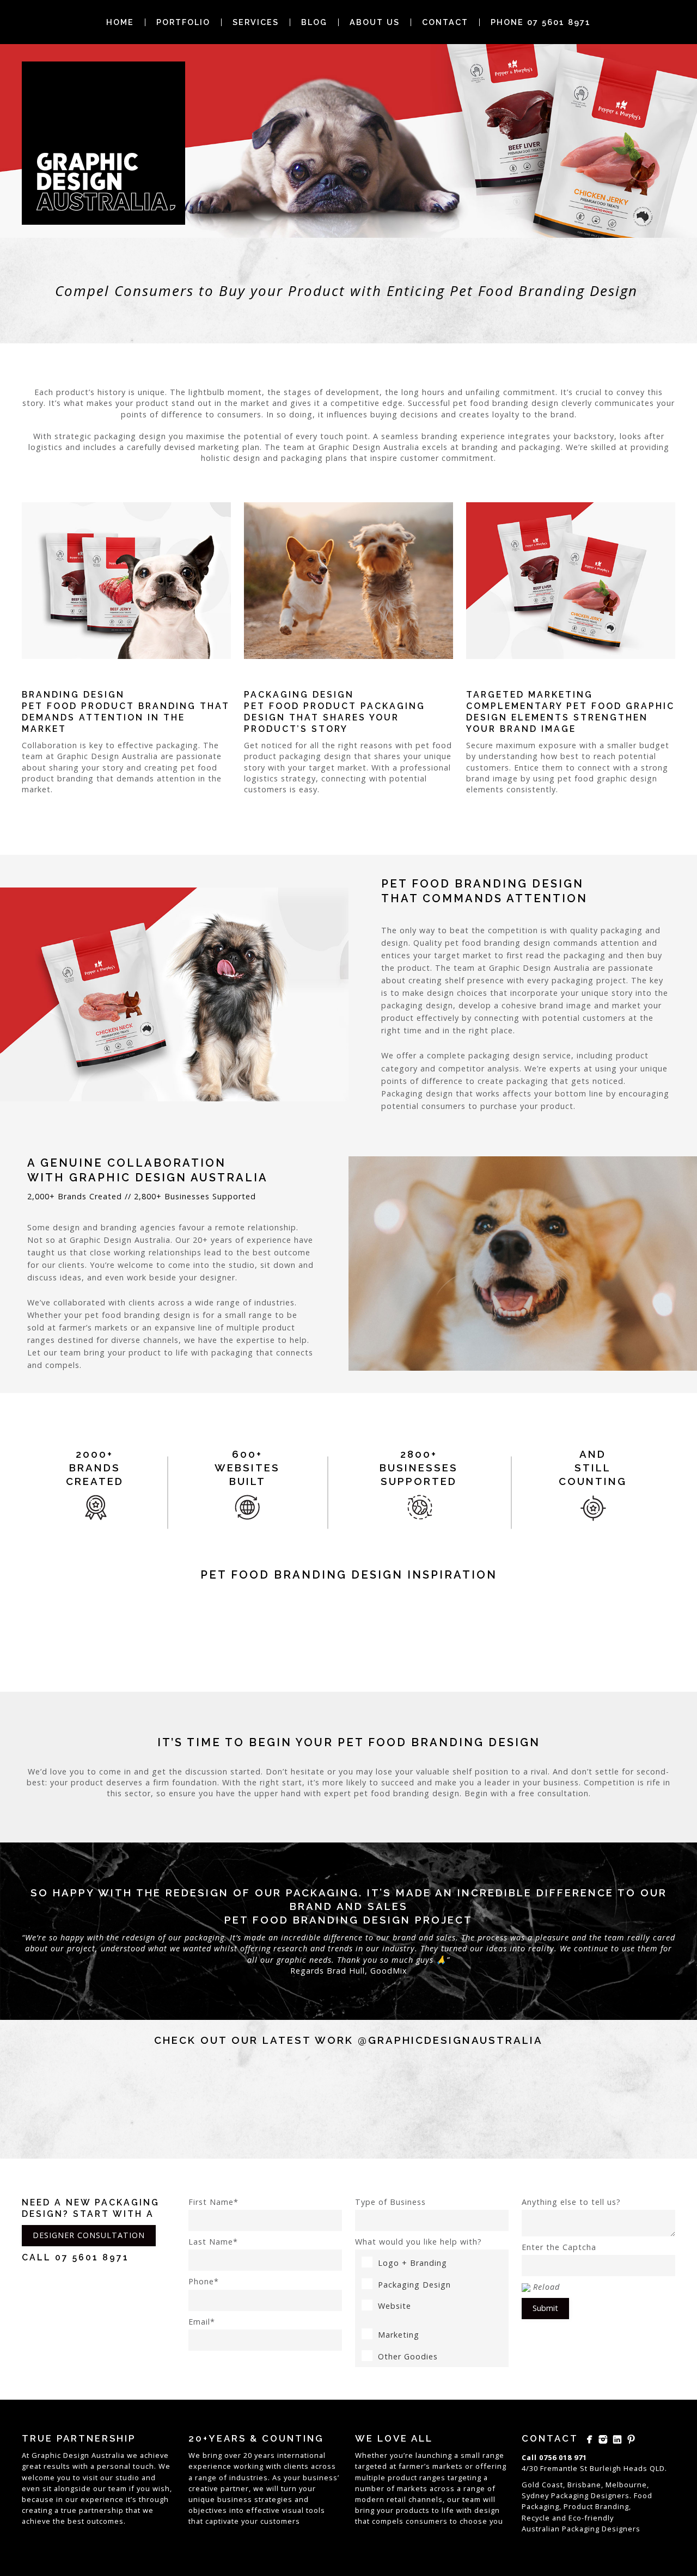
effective (263, 2510)
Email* (202, 2322)
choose (473, 2521)
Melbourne (626, 2485)
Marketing (399, 2335)
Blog (314, 22)
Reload (546, 2287)
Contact (445, 22)
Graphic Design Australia (78, 2455)
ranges (432, 2478)
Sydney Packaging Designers (576, 2495)
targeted (371, 2466)
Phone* (204, 2281)
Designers (621, 2529)
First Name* (213, 2202)
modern (370, 2499)
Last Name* (213, 2242)
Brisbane (584, 2485)
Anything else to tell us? (571, 2202)
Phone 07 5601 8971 (541, 22)
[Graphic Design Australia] (103, 143)
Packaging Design (414, 2285)
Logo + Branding (412, 2263)
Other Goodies (408, 2356)
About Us (375, 22)
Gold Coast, (543, 2485)
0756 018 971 (563, 2457)
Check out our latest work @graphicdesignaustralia (348, 2040)
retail (396, 2499)
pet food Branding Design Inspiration (349, 1575)
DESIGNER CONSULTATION (89, 2235)
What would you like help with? (418, 2242)
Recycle (536, 2518)
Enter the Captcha (559, 2247)
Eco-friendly (591, 2518)
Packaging (581, 2529)
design (487, 2510)
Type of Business (390, 2202)
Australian (541, 2529)
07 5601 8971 (92, 2257)
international (301, 2455)
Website (395, 2306)
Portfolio (183, 22)
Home (120, 22)
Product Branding (596, 2506)
